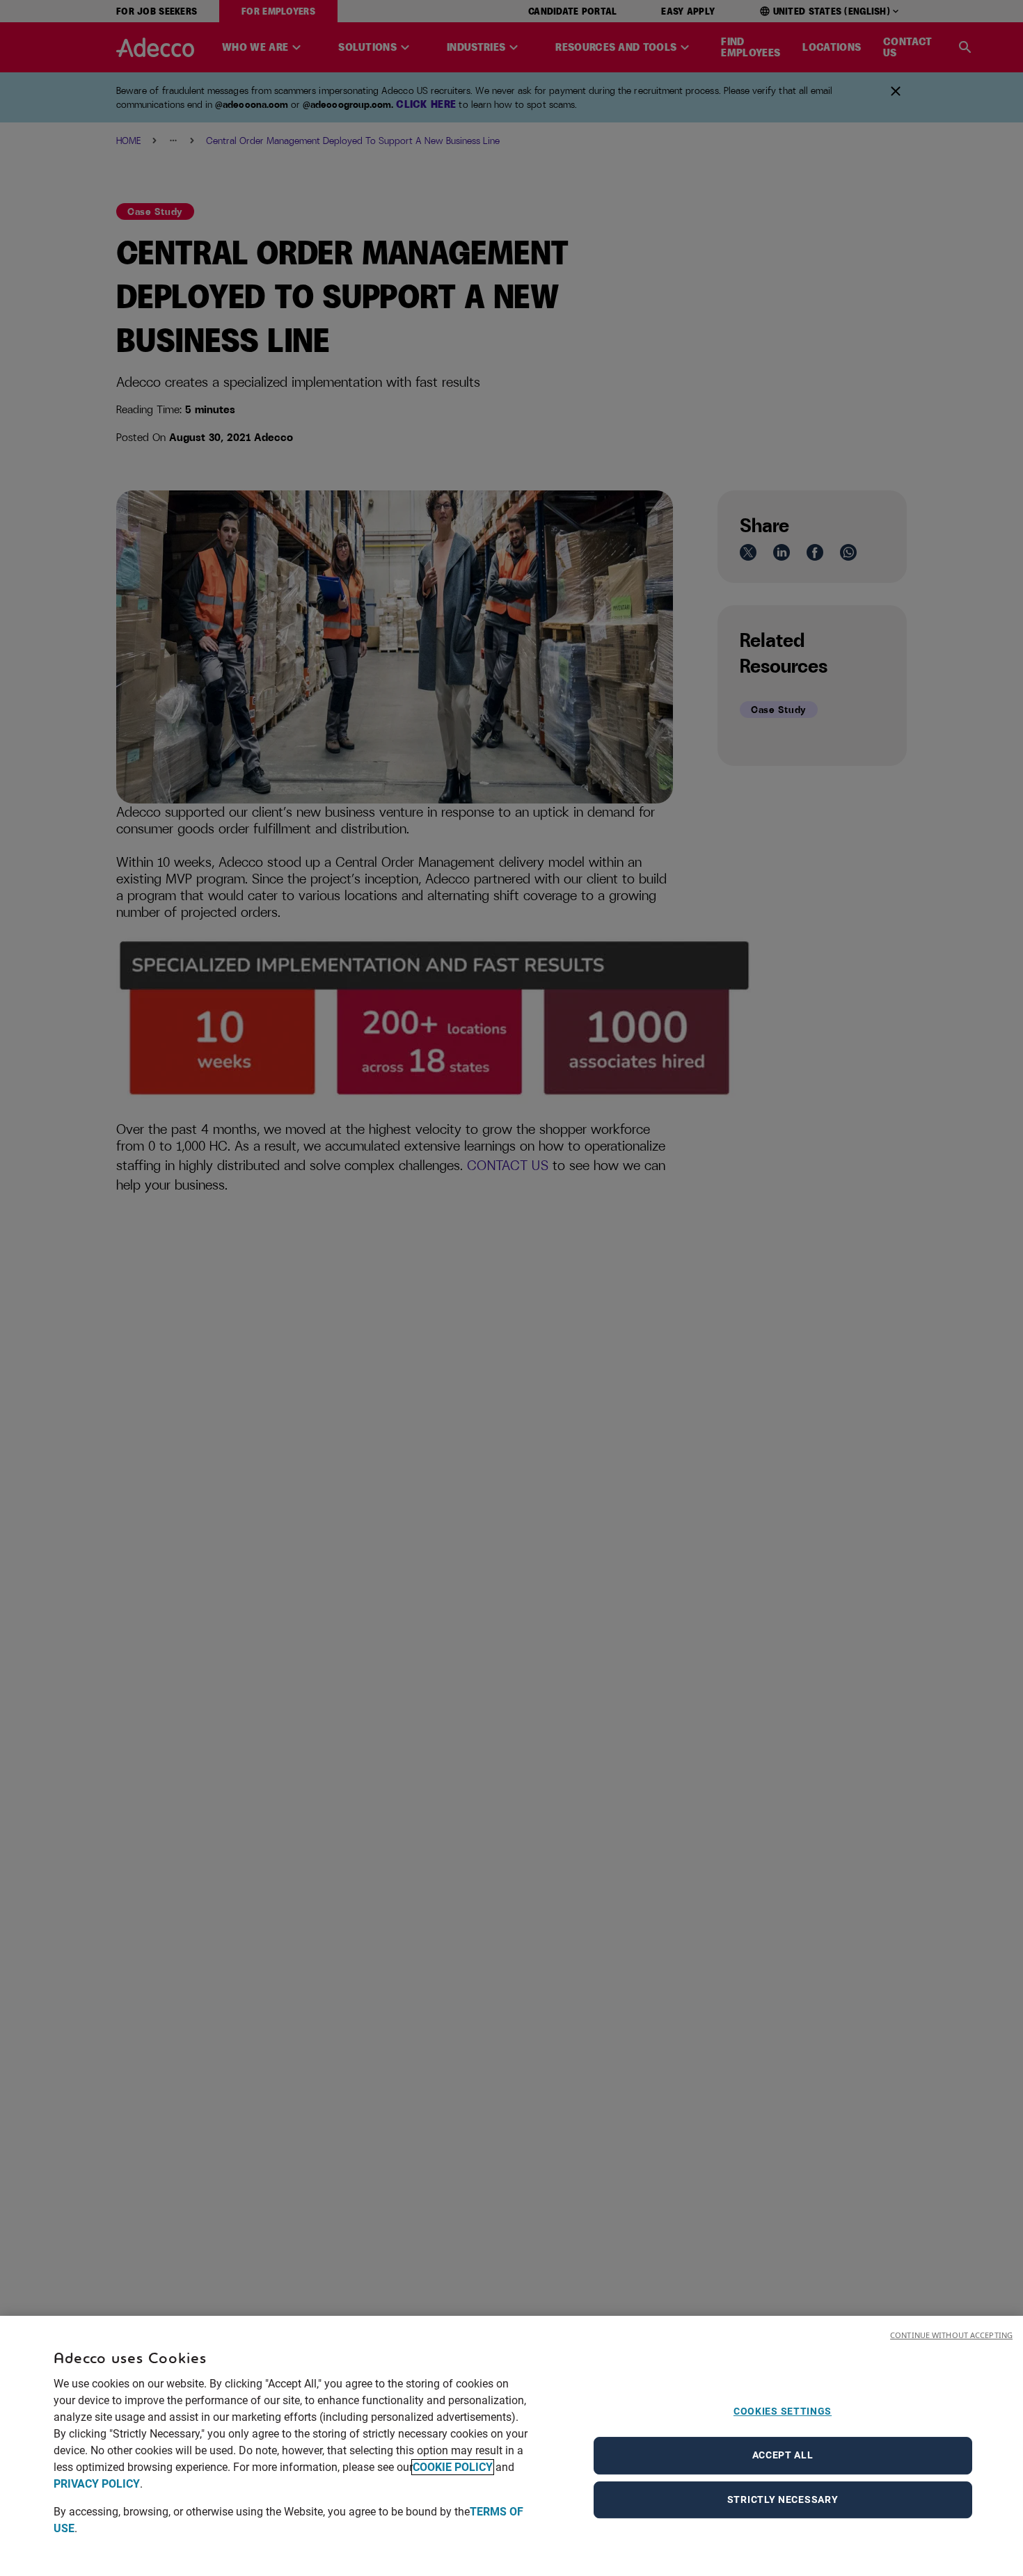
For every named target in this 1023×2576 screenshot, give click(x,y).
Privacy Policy (97, 2484)
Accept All (783, 2455)
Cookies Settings (783, 2411)
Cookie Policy (453, 2467)
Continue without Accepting (951, 2335)
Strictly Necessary (783, 2499)
